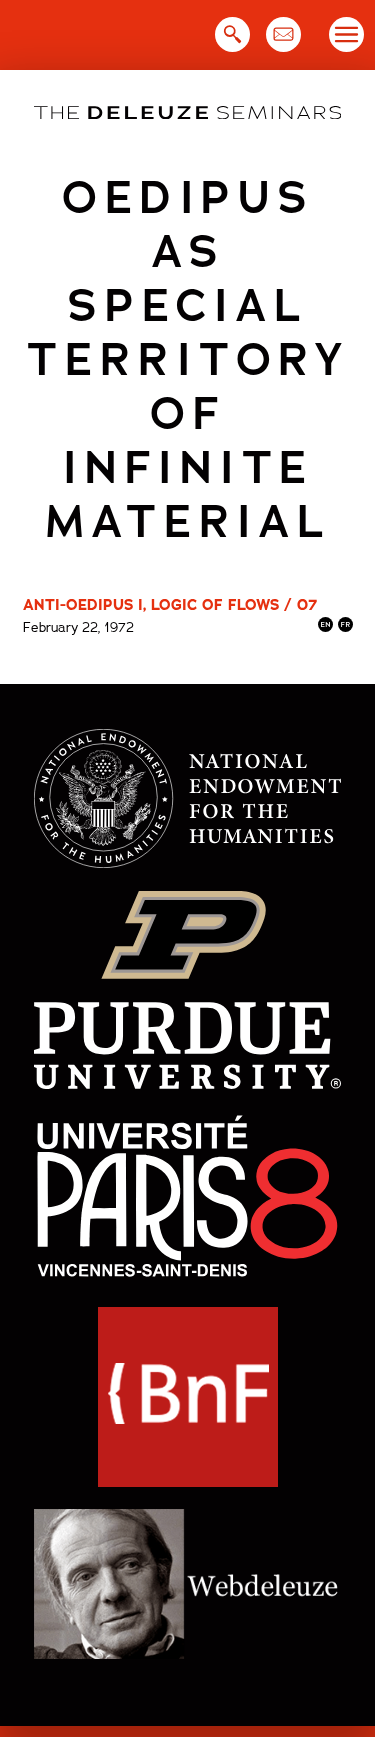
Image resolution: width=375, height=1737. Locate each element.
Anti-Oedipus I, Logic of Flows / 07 (170, 605)
